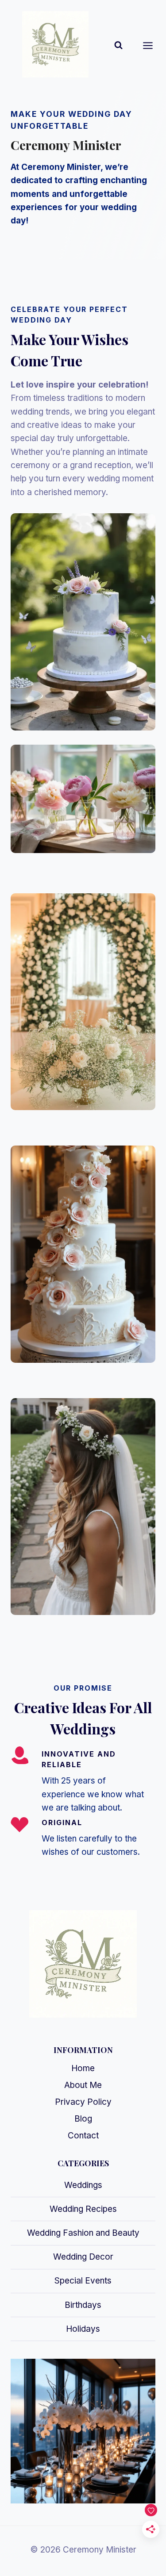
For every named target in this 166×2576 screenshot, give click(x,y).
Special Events (83, 2281)
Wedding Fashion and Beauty (83, 2233)
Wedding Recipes (83, 2209)
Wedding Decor (83, 2257)
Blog (83, 2119)
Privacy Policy (83, 2102)
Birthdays (83, 2305)
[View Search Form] (118, 45)
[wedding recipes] (83, 1254)
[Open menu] (152, 45)
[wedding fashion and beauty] (83, 1507)
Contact (83, 2136)
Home (83, 2068)
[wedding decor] (83, 1002)
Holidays (83, 2329)
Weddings (83, 2185)
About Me (83, 2085)
